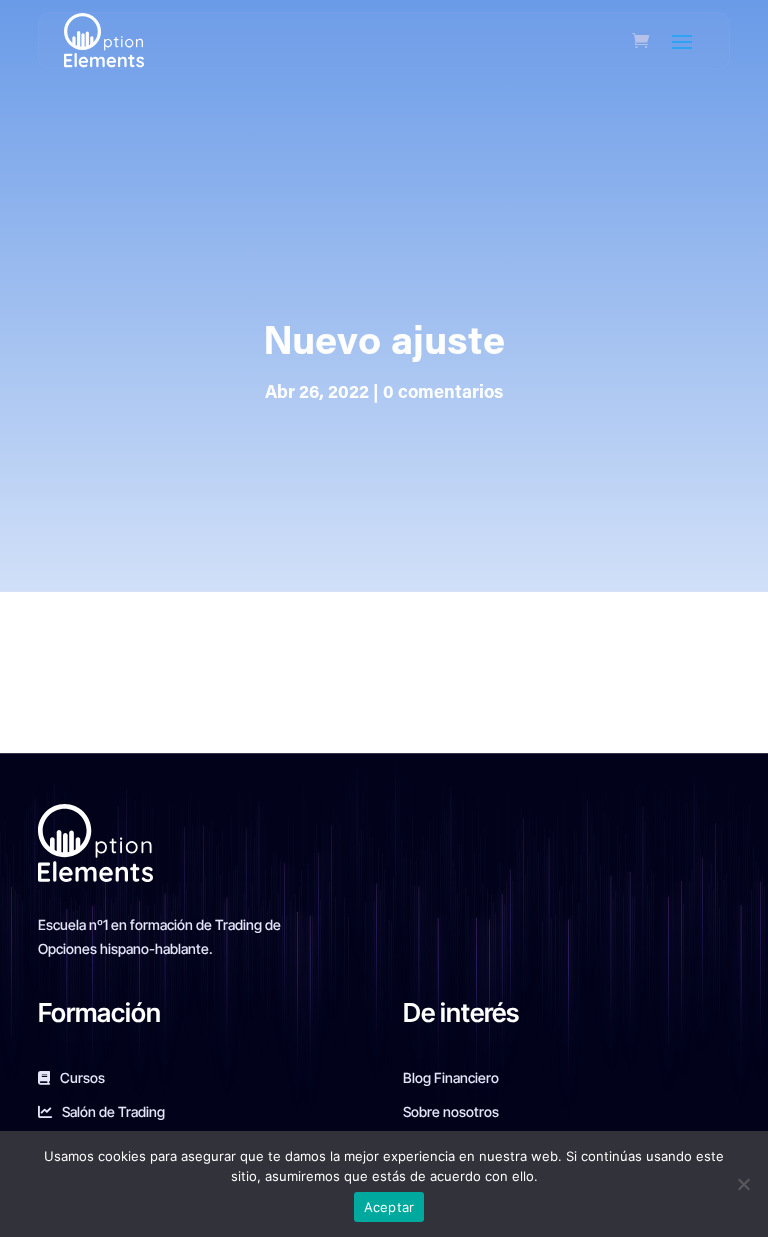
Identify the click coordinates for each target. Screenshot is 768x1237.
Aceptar (389, 1207)
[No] (743, 1184)
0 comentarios (443, 394)
